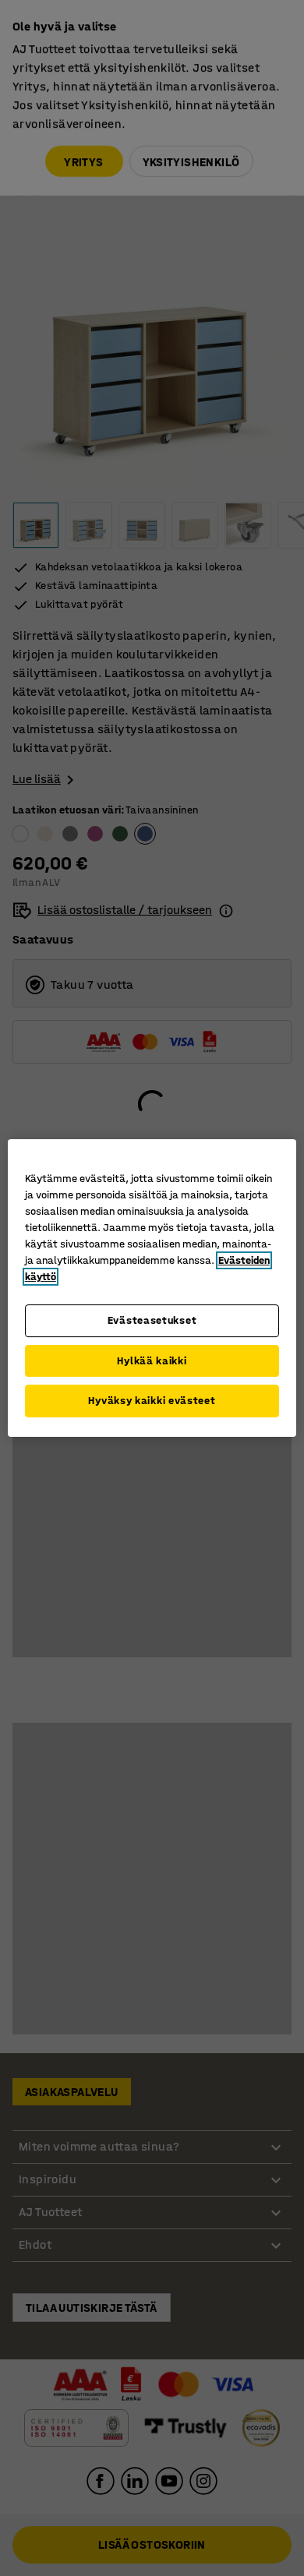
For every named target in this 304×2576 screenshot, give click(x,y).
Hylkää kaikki (152, 1361)
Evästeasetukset (152, 1320)
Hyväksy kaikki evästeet (152, 1401)
